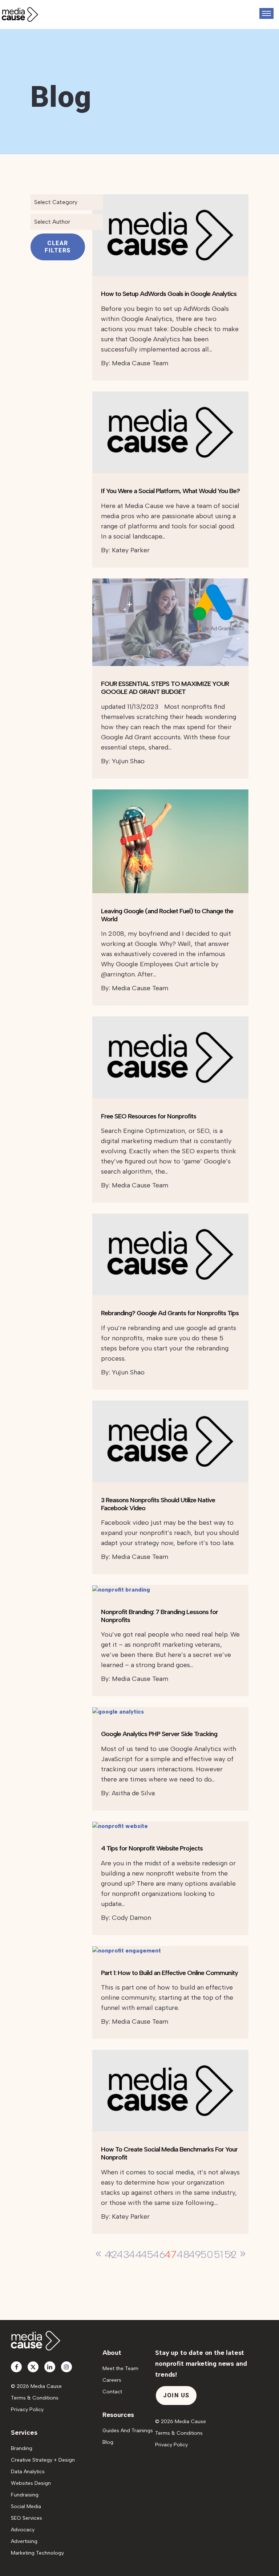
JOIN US (176, 2395)
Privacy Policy (27, 2410)
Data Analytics (28, 2472)
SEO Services (27, 2518)
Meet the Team (120, 2368)
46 (159, 2254)
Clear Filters (58, 247)
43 (123, 2254)
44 (135, 2254)
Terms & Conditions (35, 2398)
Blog (108, 2442)
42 (111, 2254)
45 (147, 2254)
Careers (112, 2380)
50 (207, 2254)
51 (219, 2254)
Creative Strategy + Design (43, 2460)
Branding (22, 2448)
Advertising (24, 2541)
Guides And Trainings (128, 2431)
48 (183, 2254)
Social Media (26, 2506)
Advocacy (23, 2530)
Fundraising (25, 2495)
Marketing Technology (37, 2553)
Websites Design (31, 2483)
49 (195, 2254)
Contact (112, 2392)
